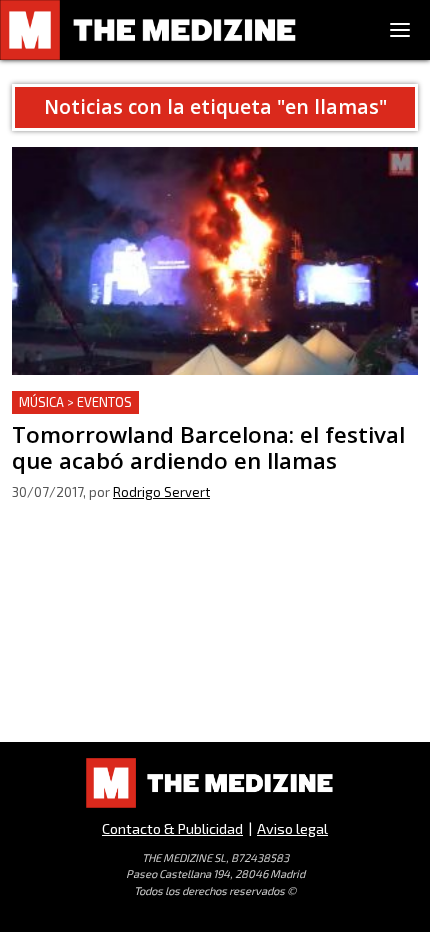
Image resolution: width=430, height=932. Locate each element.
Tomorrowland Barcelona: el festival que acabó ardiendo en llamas (181, 414)
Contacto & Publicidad (172, 828)
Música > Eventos (75, 402)
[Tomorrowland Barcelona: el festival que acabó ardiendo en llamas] (215, 261)
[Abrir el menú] (400, 30)
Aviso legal (292, 828)
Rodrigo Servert (161, 492)
